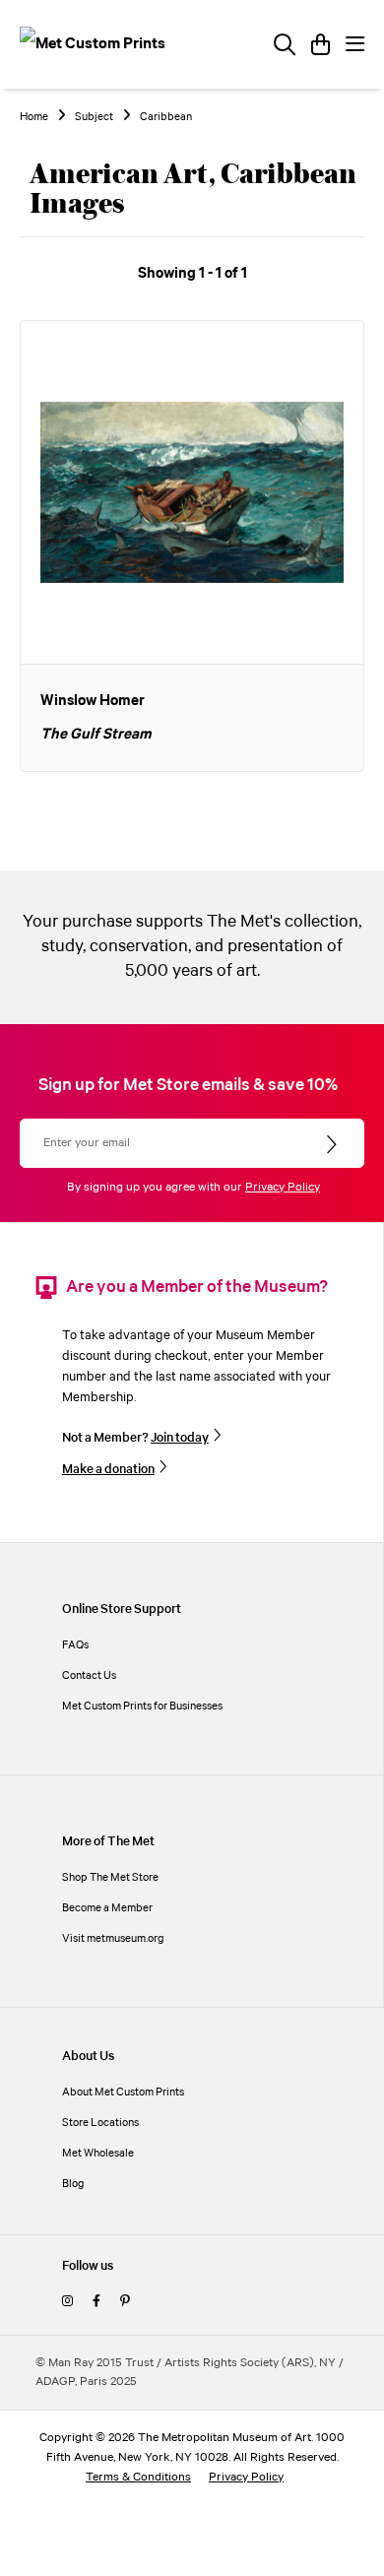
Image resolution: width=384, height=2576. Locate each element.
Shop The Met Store (110, 1877)
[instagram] (67, 2302)
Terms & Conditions (138, 2477)
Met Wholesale (98, 2153)
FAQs (75, 1645)
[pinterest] (125, 2302)
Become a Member (107, 1908)
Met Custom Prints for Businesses (142, 1706)
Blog (73, 2184)
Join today (180, 1438)
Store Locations (100, 2123)
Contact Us (89, 1675)
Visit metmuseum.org (113, 1938)
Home (34, 117)
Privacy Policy (283, 1187)
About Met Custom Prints (123, 2092)
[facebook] (96, 2302)
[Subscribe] (333, 1145)
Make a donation (108, 1469)
